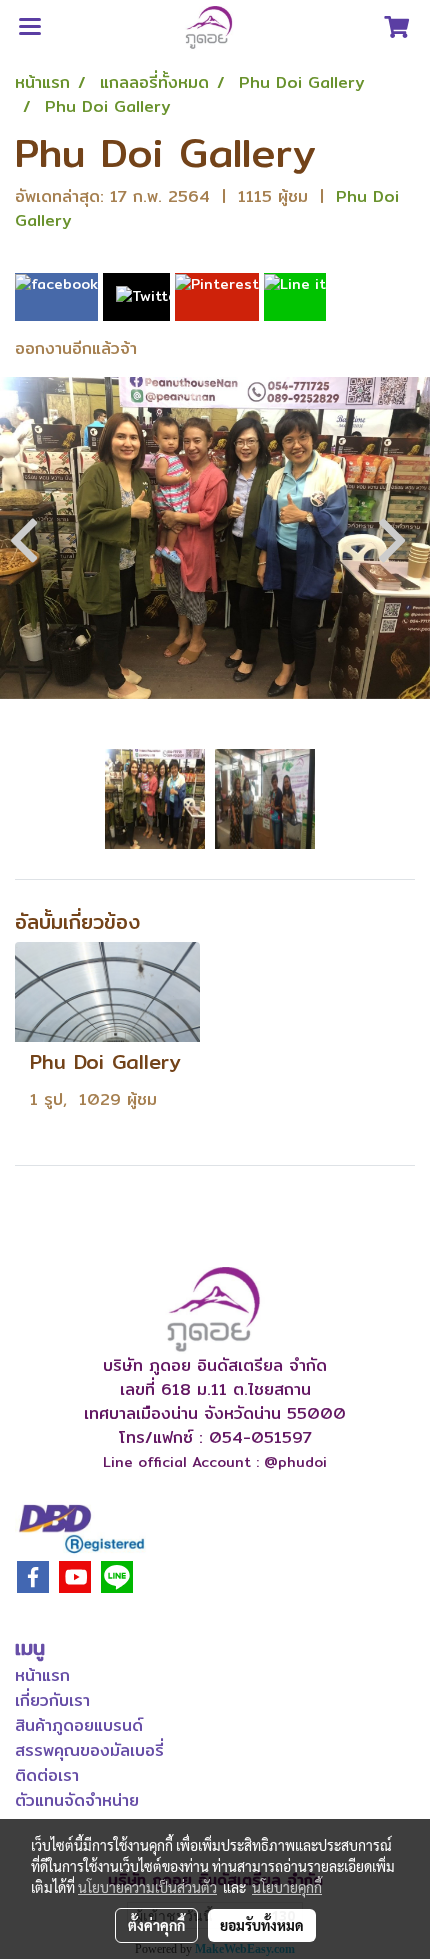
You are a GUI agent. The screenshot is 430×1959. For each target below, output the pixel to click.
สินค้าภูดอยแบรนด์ (79, 1725)
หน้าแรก (42, 1675)
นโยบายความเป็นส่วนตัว (147, 1887)
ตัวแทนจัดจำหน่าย (77, 1800)
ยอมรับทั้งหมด (262, 1925)
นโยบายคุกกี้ (287, 1887)
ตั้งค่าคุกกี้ (156, 1925)
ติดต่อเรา (47, 1775)
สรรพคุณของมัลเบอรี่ (89, 1750)
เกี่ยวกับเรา (52, 1700)
